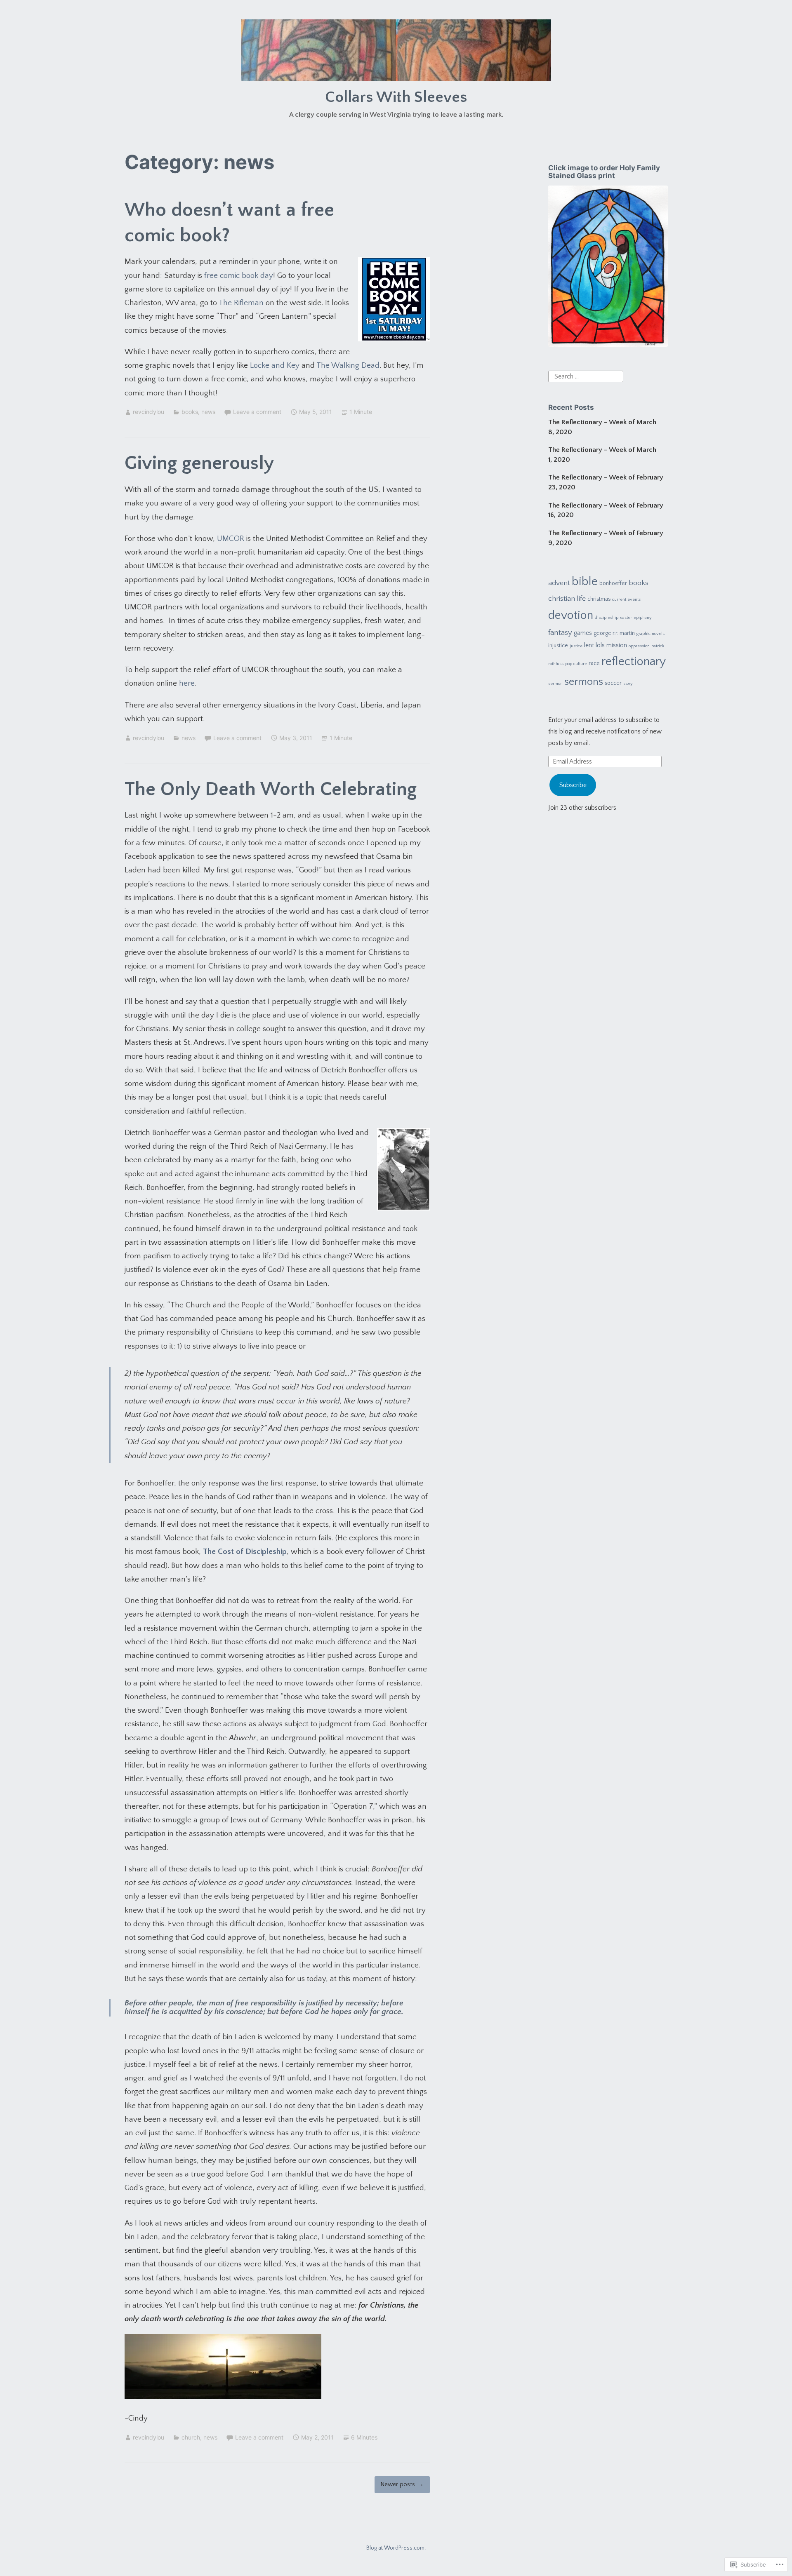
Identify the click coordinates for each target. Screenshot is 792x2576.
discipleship (607, 618)
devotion (571, 615)
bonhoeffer (613, 583)
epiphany (643, 618)
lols (600, 645)
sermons (584, 682)
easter (626, 618)
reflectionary (634, 662)
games (583, 633)
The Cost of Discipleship (245, 1552)
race (594, 663)
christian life (567, 599)
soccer (613, 683)
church (191, 2437)
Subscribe (573, 785)
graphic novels (651, 634)
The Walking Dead (348, 365)
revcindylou (148, 412)
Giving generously (199, 463)
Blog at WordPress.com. (396, 2548)
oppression (639, 646)
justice (576, 646)
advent (559, 583)
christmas (599, 599)
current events (626, 599)
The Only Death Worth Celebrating (271, 789)
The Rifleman (241, 303)
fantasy (560, 633)
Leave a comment (257, 412)
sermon (555, 684)
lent (589, 645)
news (208, 412)
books (190, 412)
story (628, 684)
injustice (558, 646)
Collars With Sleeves (396, 97)
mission (617, 645)
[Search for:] (586, 376)
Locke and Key (275, 365)
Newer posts (398, 2484)
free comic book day (239, 276)
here (187, 683)
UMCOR (231, 539)
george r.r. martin (614, 633)
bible (585, 582)
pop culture (576, 664)
